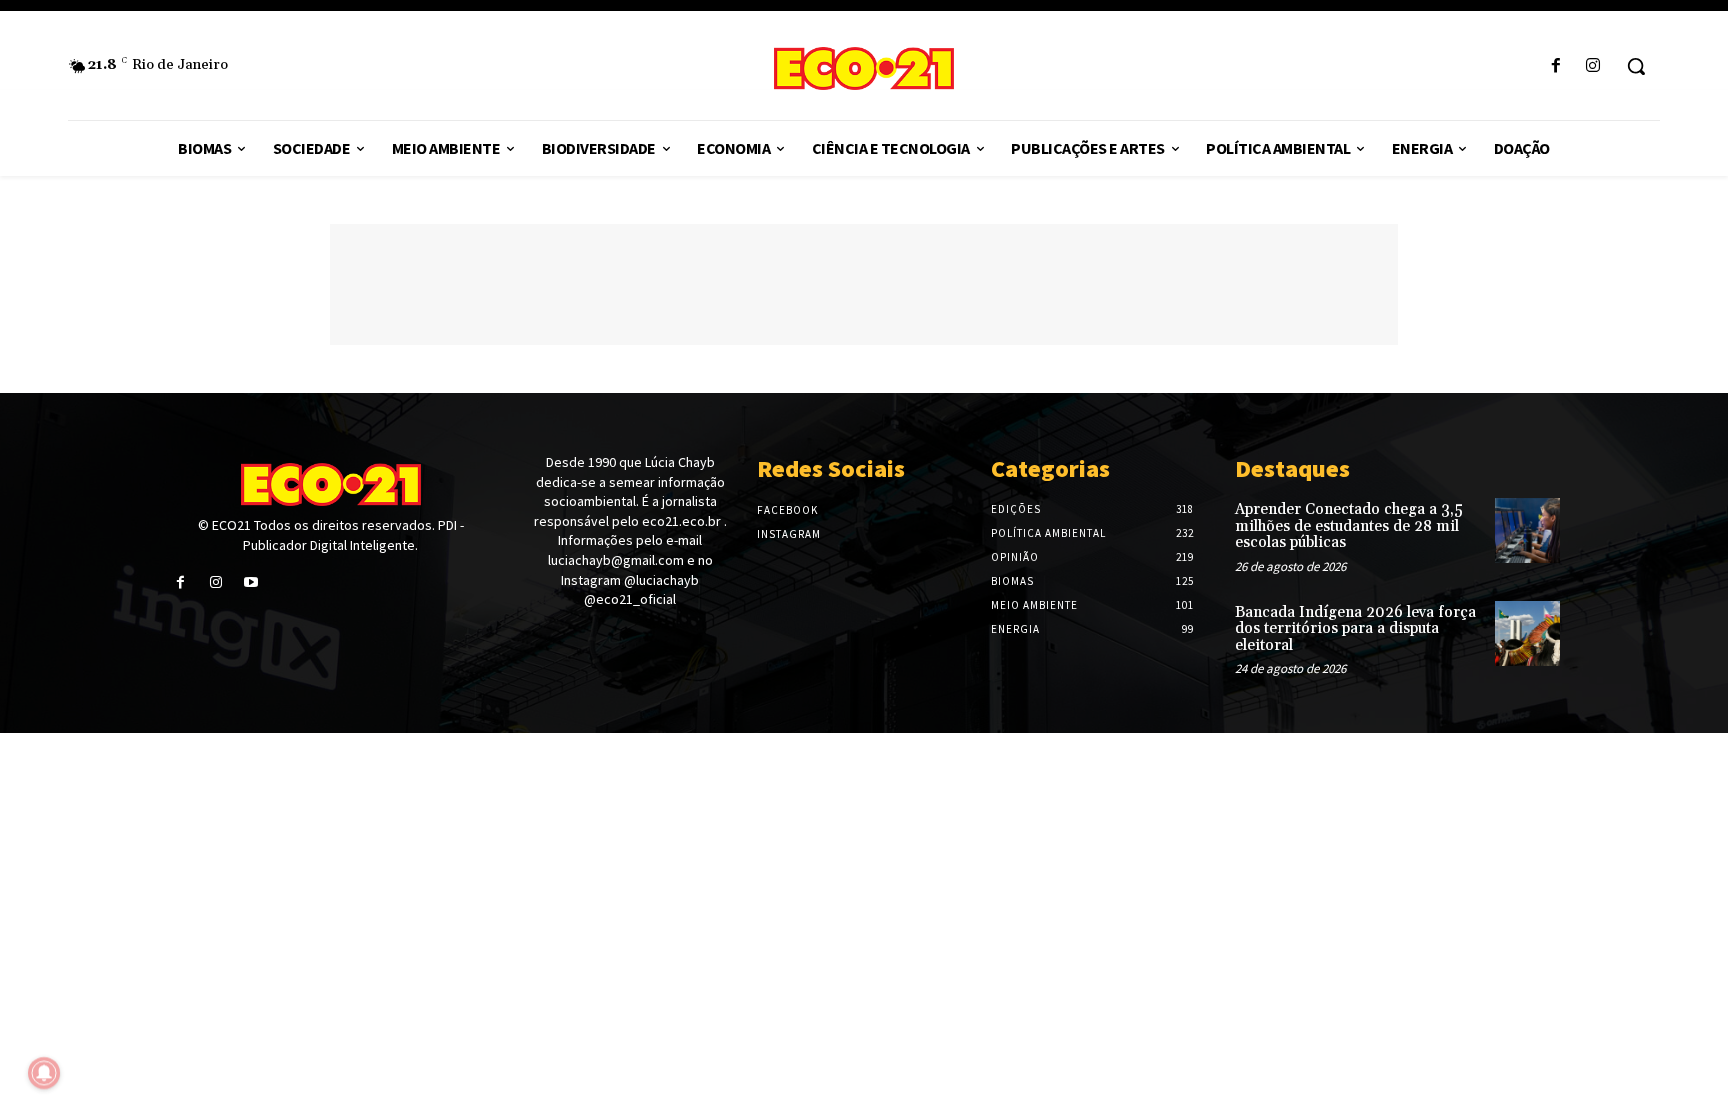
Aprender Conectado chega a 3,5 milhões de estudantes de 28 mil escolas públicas (1349, 526)
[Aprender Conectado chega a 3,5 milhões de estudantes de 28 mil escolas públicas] (1527, 530)
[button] (1636, 66)
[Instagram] (1593, 66)
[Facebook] (1556, 66)
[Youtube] (250, 582)
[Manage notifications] (44, 1073)
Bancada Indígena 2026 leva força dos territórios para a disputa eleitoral (1355, 629)
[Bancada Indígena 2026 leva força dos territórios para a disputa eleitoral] (1527, 633)
